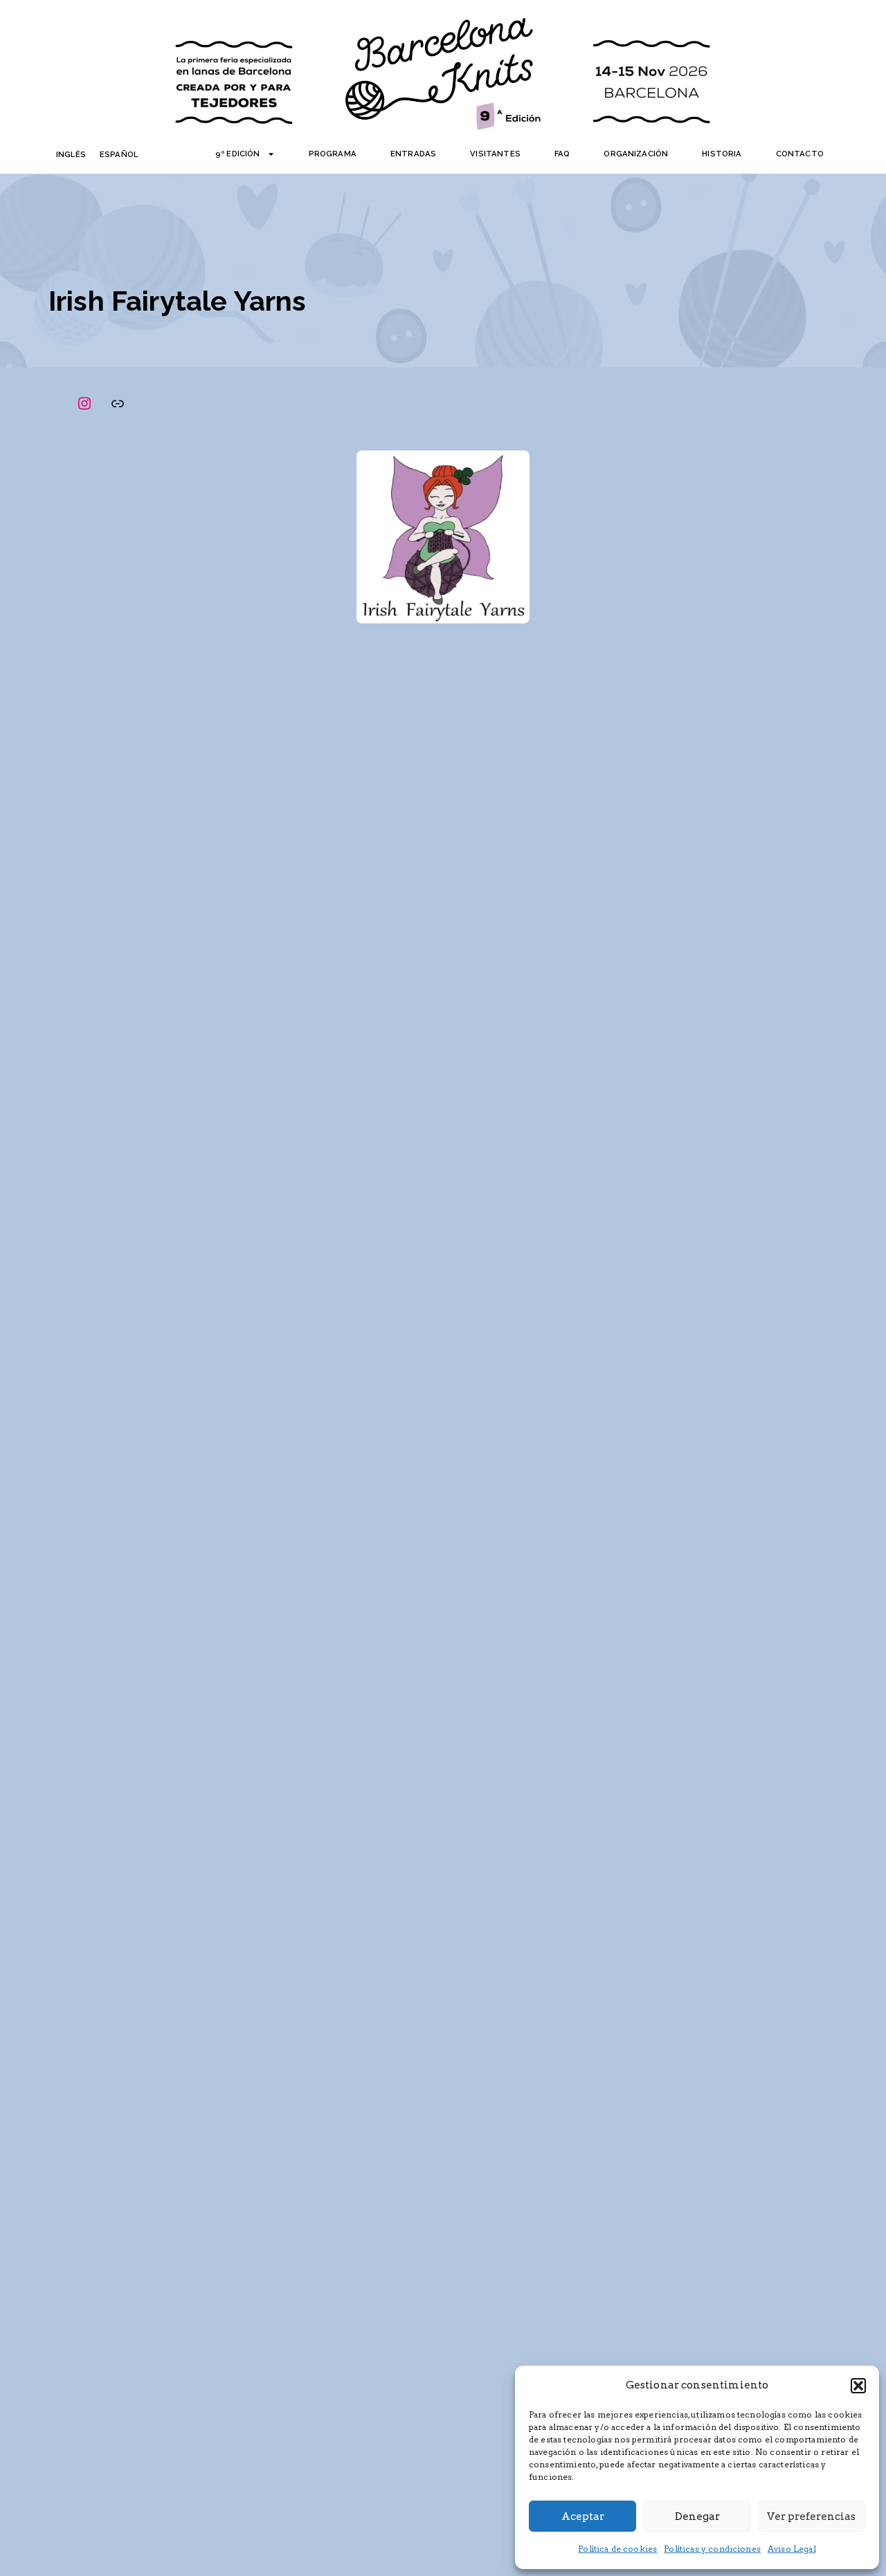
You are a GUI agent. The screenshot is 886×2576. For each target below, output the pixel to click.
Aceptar (583, 2516)
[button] (858, 2386)
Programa (333, 154)
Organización (636, 154)
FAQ (562, 154)
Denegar (697, 2516)
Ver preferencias (811, 2516)
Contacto (800, 154)
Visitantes (495, 154)
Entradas (413, 154)
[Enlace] (118, 403)
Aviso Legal (792, 2549)
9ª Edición (238, 154)
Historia (722, 154)
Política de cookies (617, 2549)
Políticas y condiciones (712, 2549)
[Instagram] (84, 403)
